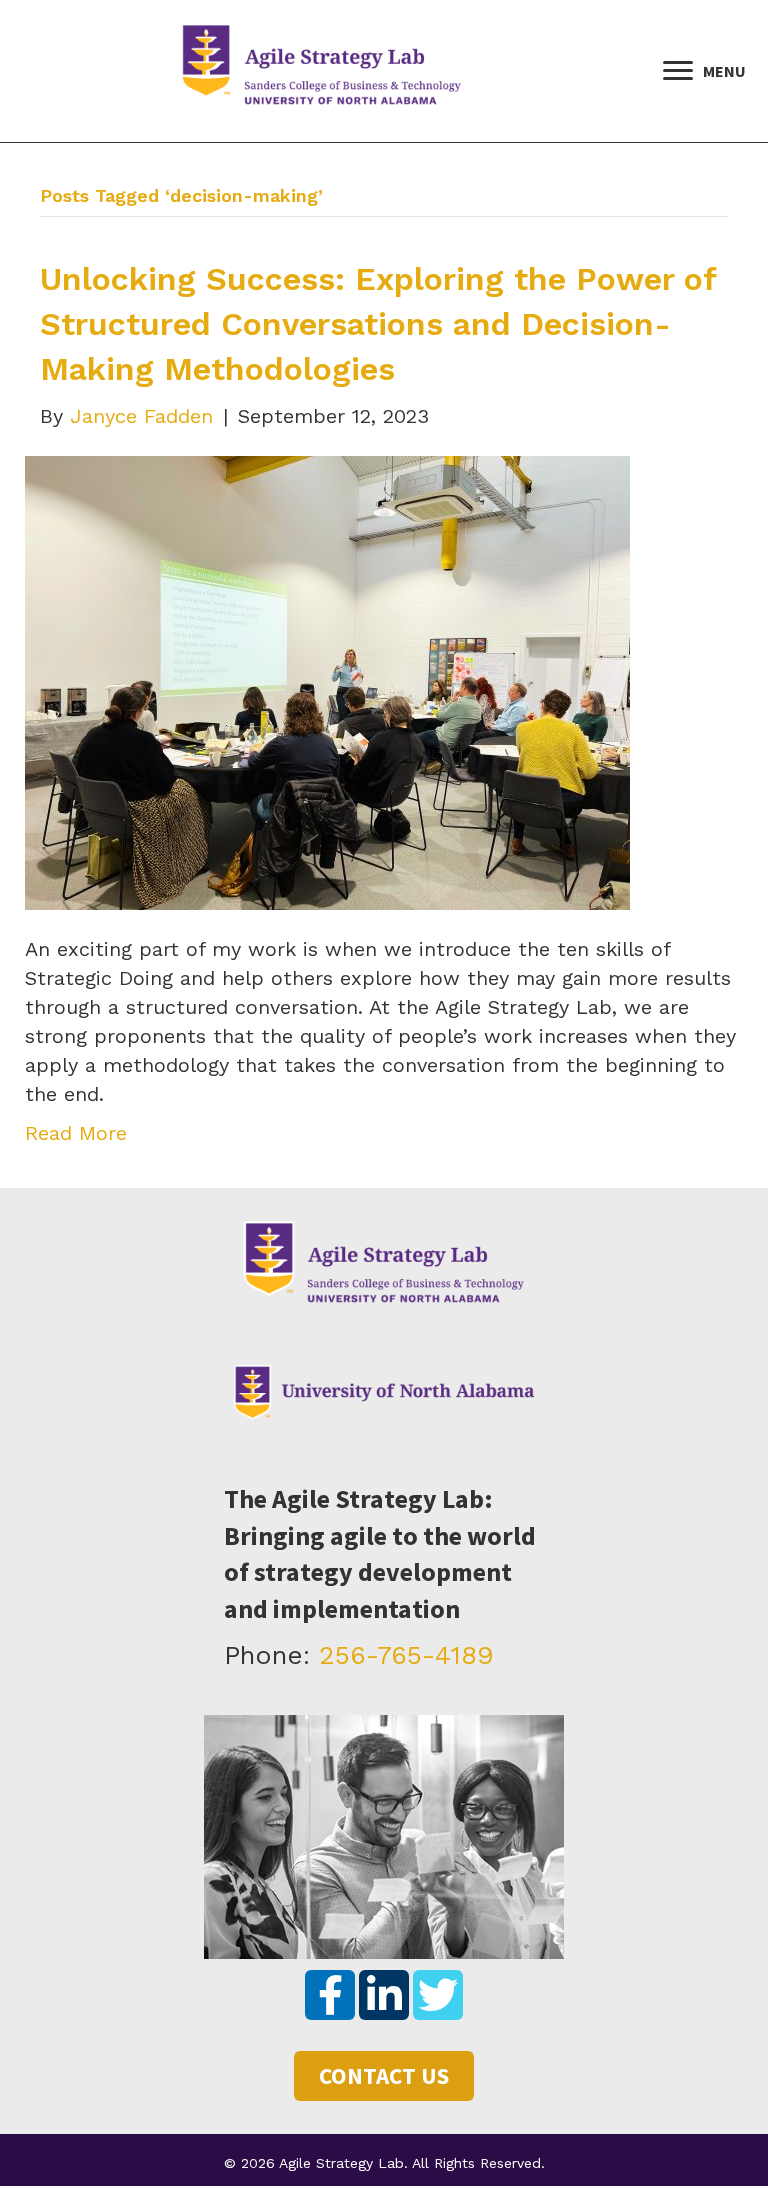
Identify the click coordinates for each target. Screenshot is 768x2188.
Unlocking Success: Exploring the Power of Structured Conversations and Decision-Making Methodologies (378, 324)
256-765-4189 (406, 1655)
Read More (76, 1133)
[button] (330, 1995)
